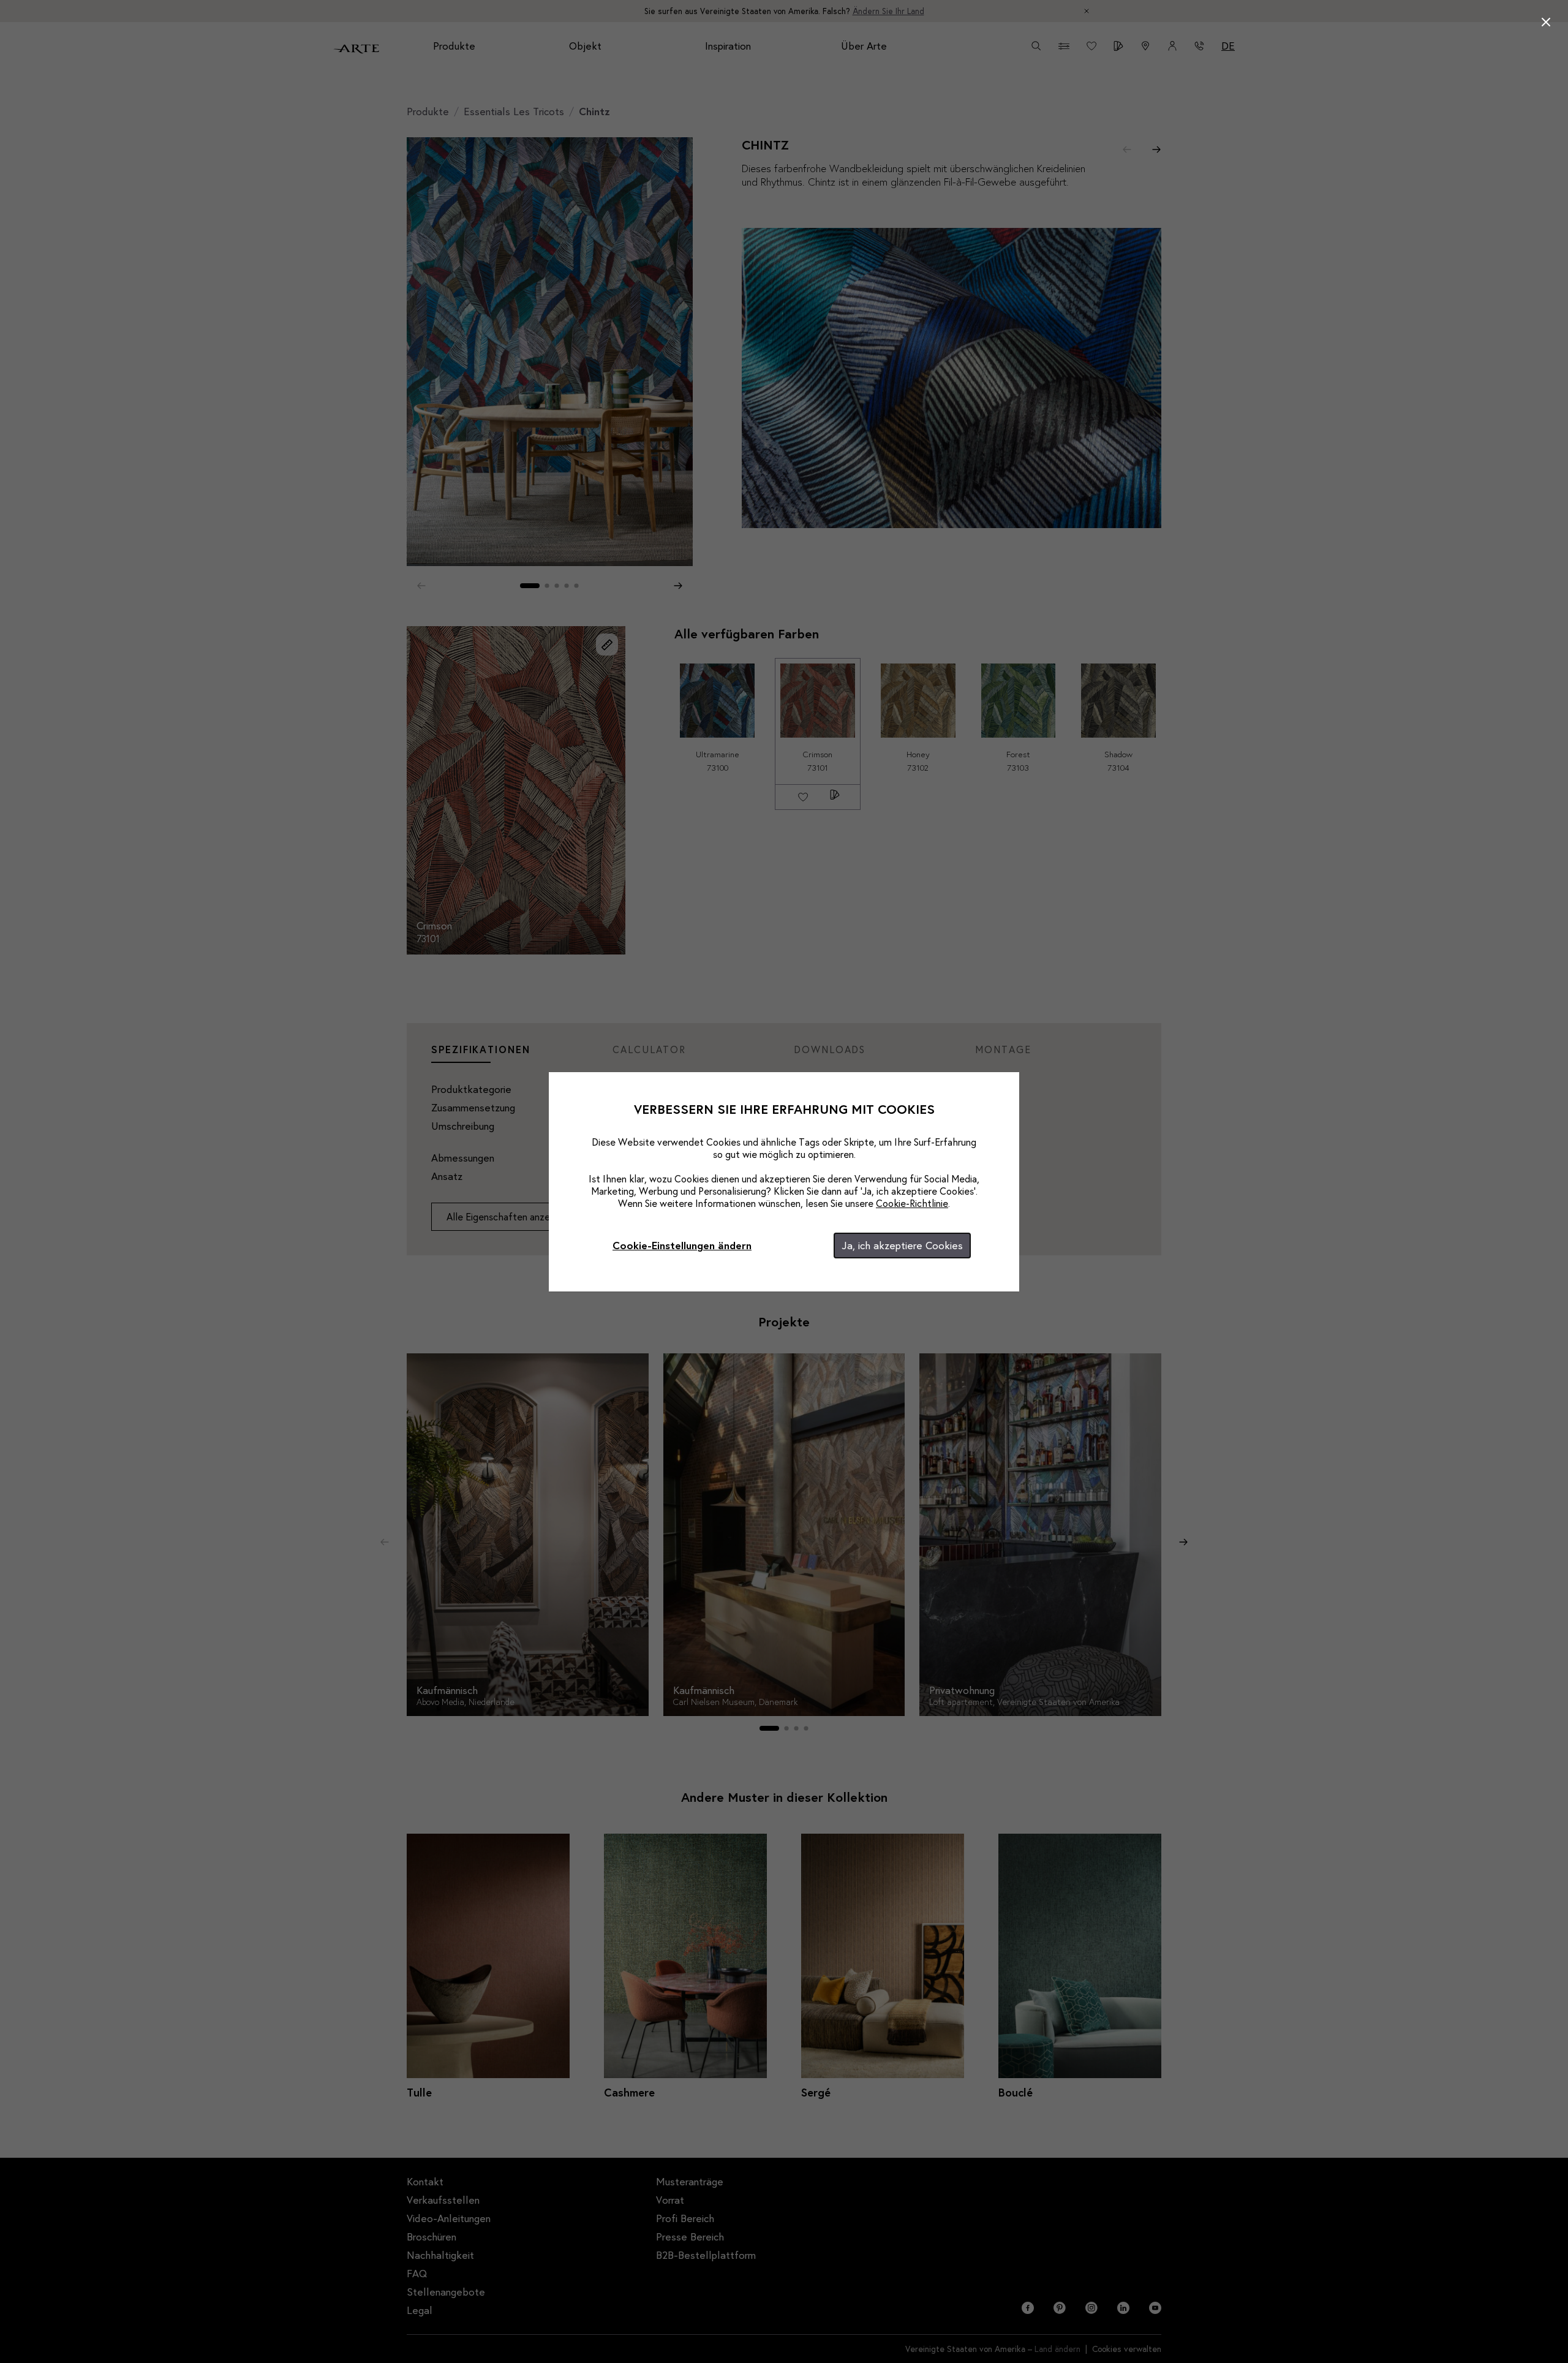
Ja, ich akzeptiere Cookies (902, 1245)
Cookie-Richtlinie (912, 1203)
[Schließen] (1546, 22)
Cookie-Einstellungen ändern (682, 1245)
